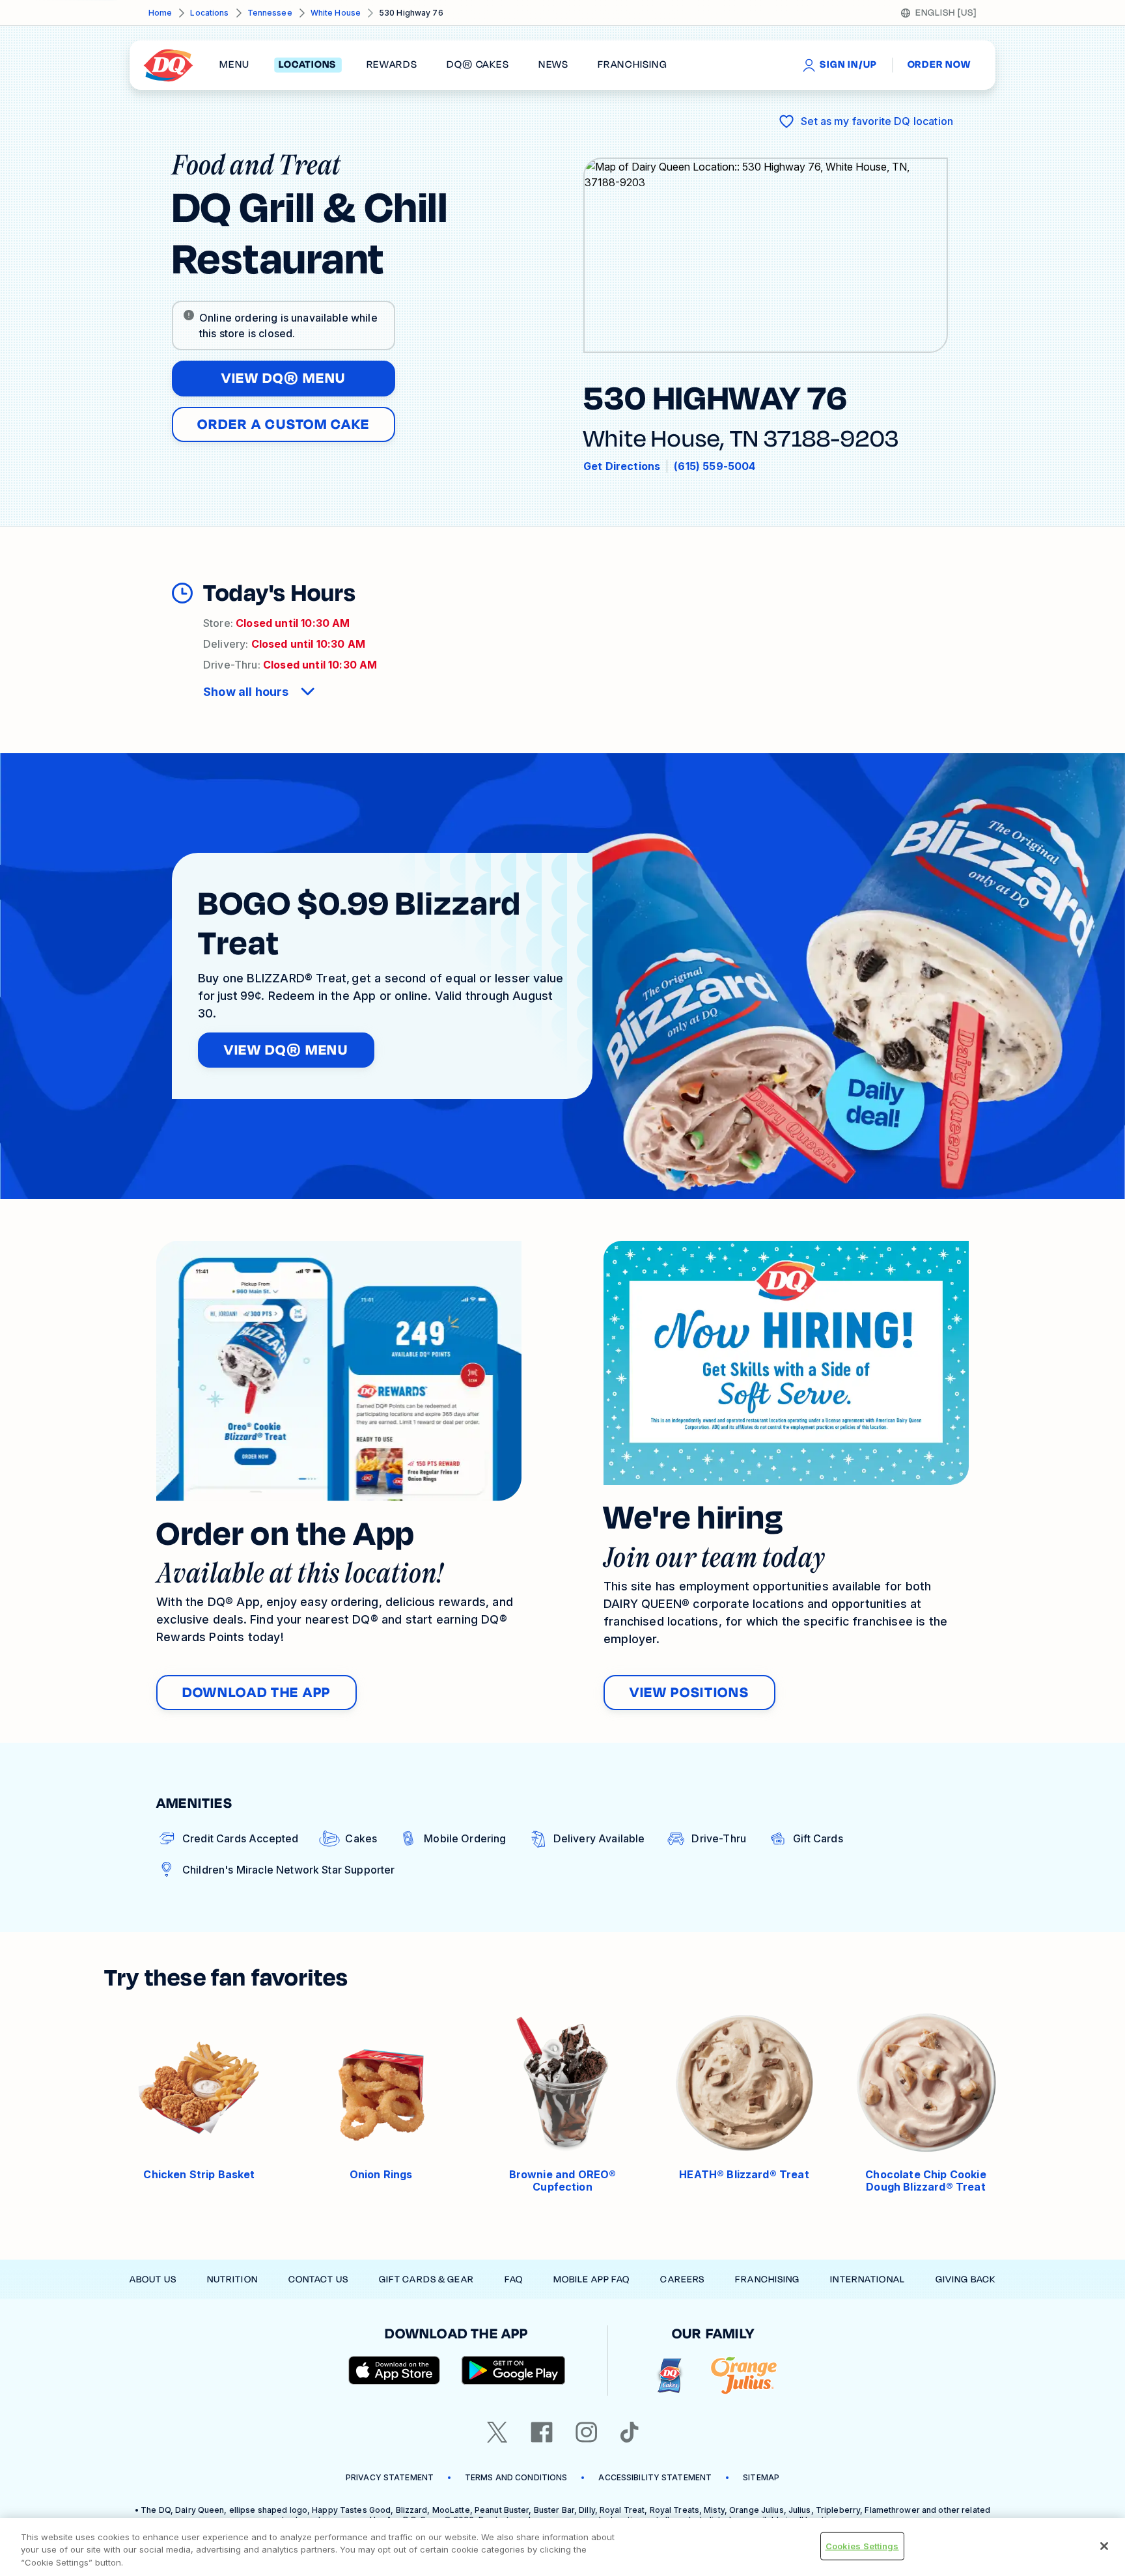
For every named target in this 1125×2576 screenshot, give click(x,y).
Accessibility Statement (655, 2477)
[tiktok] (630, 2432)
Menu (234, 65)
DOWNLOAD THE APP (257, 1693)
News (553, 65)
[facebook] (542, 2432)
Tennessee (270, 13)
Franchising (767, 2279)
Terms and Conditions (516, 2477)
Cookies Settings (862, 2545)
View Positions (689, 1693)
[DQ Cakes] (670, 2376)
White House (336, 13)
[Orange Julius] (744, 2376)
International (868, 2279)
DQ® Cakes (478, 65)
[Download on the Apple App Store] (395, 2370)
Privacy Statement (390, 2477)
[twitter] (497, 2432)
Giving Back (965, 2279)
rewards (392, 65)
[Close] (1104, 2546)
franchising (632, 65)
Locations (209, 13)
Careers (682, 2279)
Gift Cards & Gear (426, 2279)
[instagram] (587, 2432)
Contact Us (318, 2279)
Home (160, 13)
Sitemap (761, 2477)
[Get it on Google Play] (514, 2370)
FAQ (514, 2279)
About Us (153, 2279)
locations (308, 65)
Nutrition (232, 2279)
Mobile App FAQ (592, 2279)
